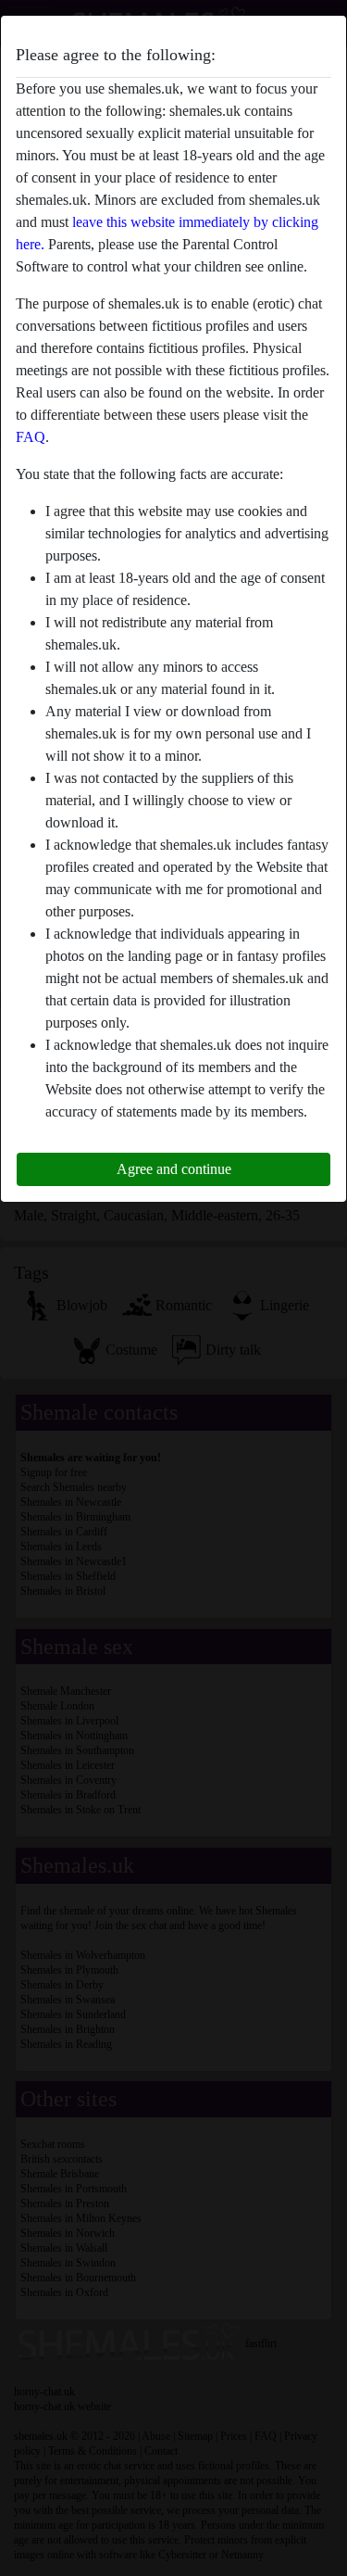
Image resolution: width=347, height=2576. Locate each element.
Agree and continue (174, 1169)
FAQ (31, 437)
